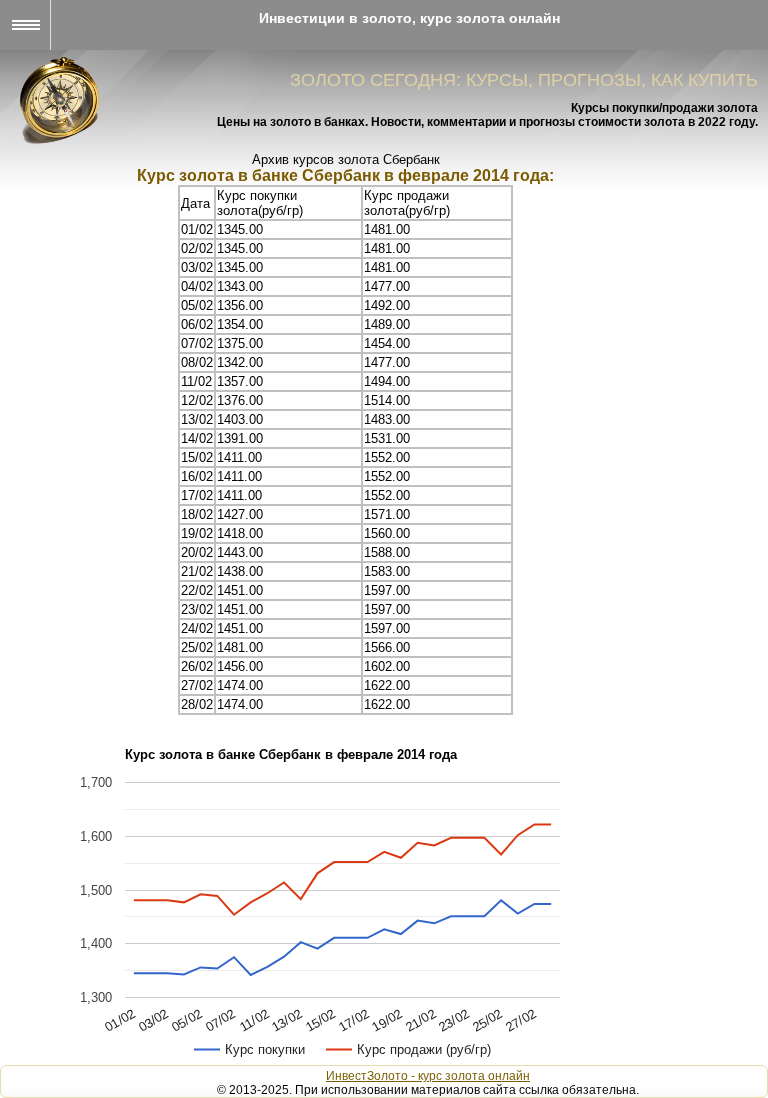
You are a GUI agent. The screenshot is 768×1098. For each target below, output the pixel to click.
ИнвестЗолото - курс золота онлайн (428, 1076)
